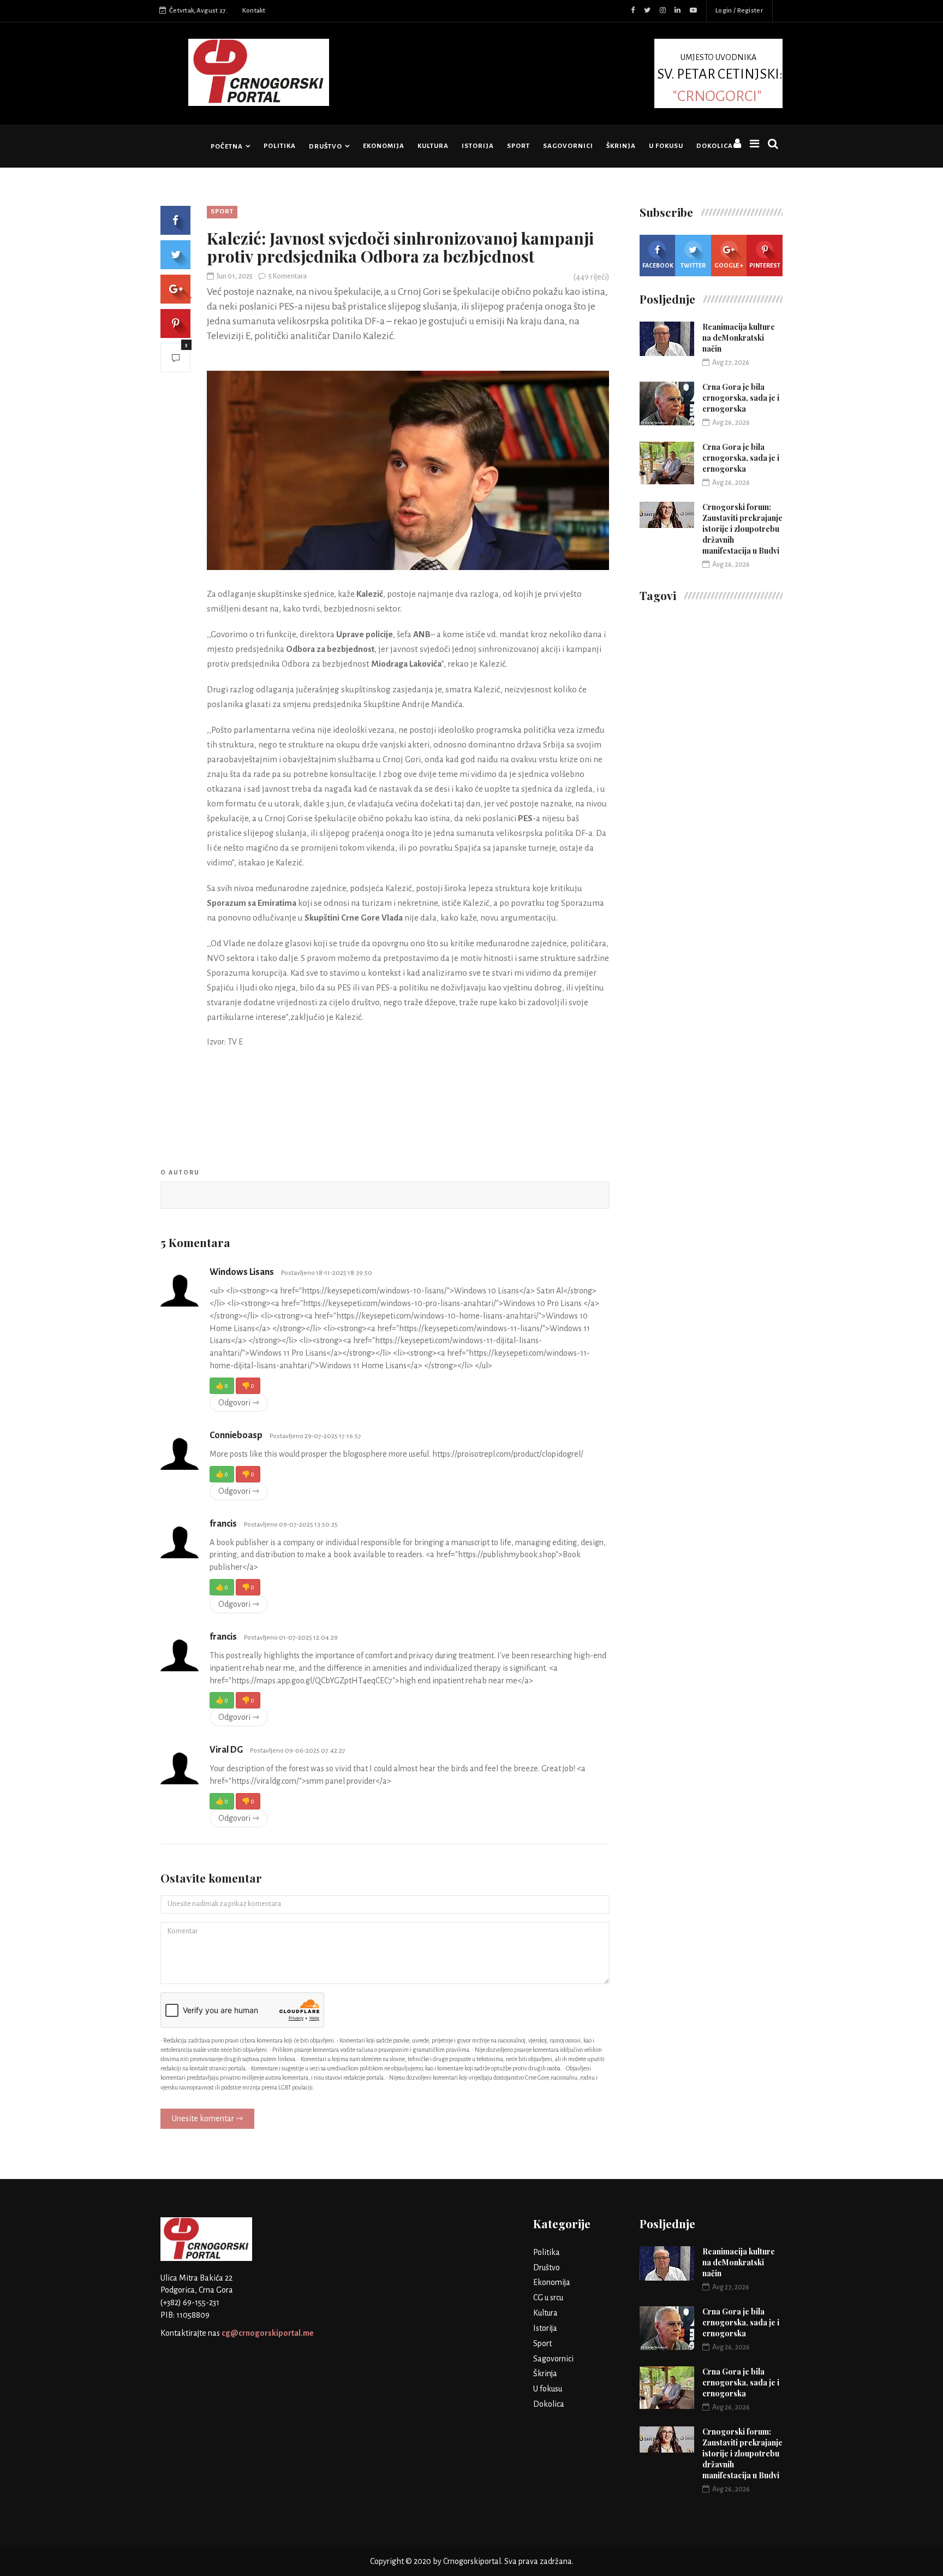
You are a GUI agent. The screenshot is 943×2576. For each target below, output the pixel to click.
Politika (280, 146)
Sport (518, 146)
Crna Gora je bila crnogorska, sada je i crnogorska (741, 398)
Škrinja (621, 146)
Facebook (658, 265)
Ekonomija (384, 146)
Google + (729, 265)
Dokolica (715, 146)
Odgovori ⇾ (239, 1403)
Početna (227, 147)
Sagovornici (568, 146)
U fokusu (666, 146)
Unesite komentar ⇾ (207, 2118)
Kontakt (254, 11)
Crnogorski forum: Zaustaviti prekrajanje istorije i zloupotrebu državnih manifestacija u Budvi (742, 529)
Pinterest (765, 265)
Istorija (478, 146)
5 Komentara (288, 276)
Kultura (433, 146)
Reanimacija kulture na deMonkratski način (739, 338)
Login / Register (739, 11)
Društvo (326, 147)
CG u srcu (548, 2298)
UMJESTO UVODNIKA (720, 78)
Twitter (693, 265)
